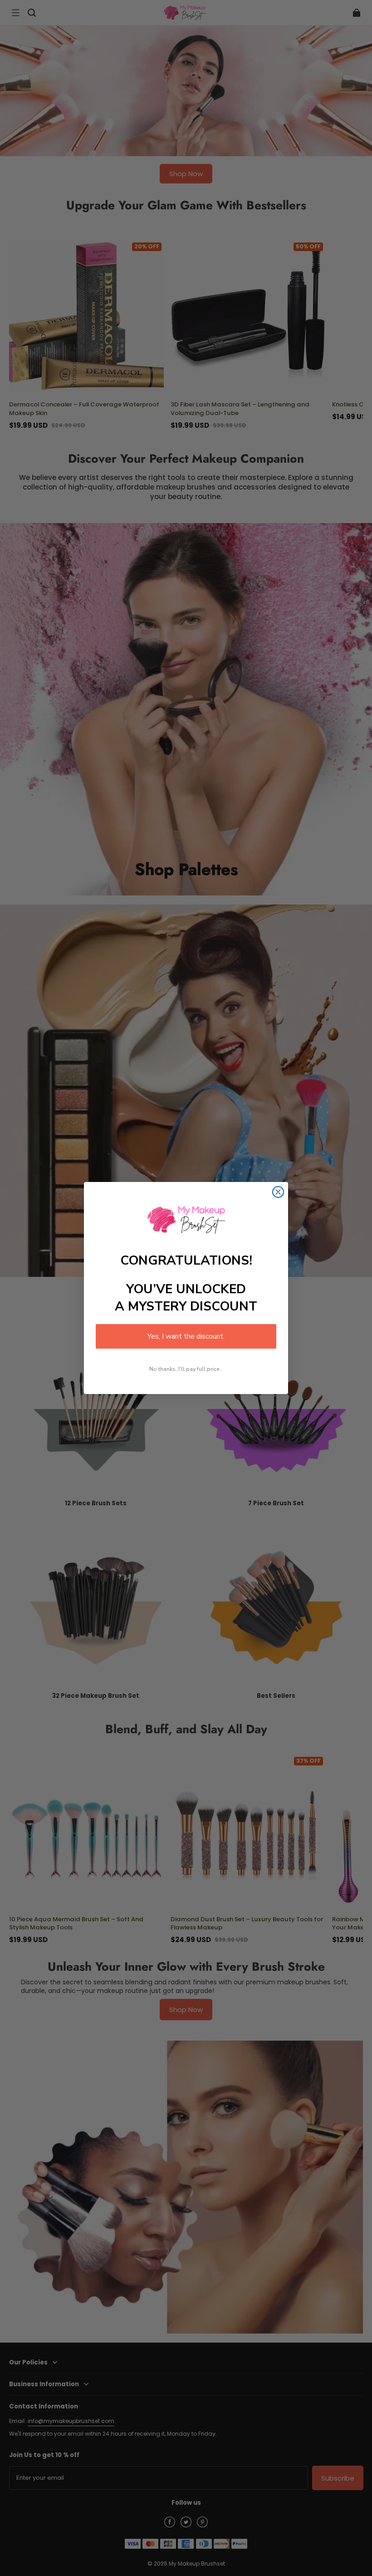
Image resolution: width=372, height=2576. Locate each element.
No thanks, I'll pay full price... (186, 1369)
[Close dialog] (278, 1192)
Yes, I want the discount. (186, 1336)
